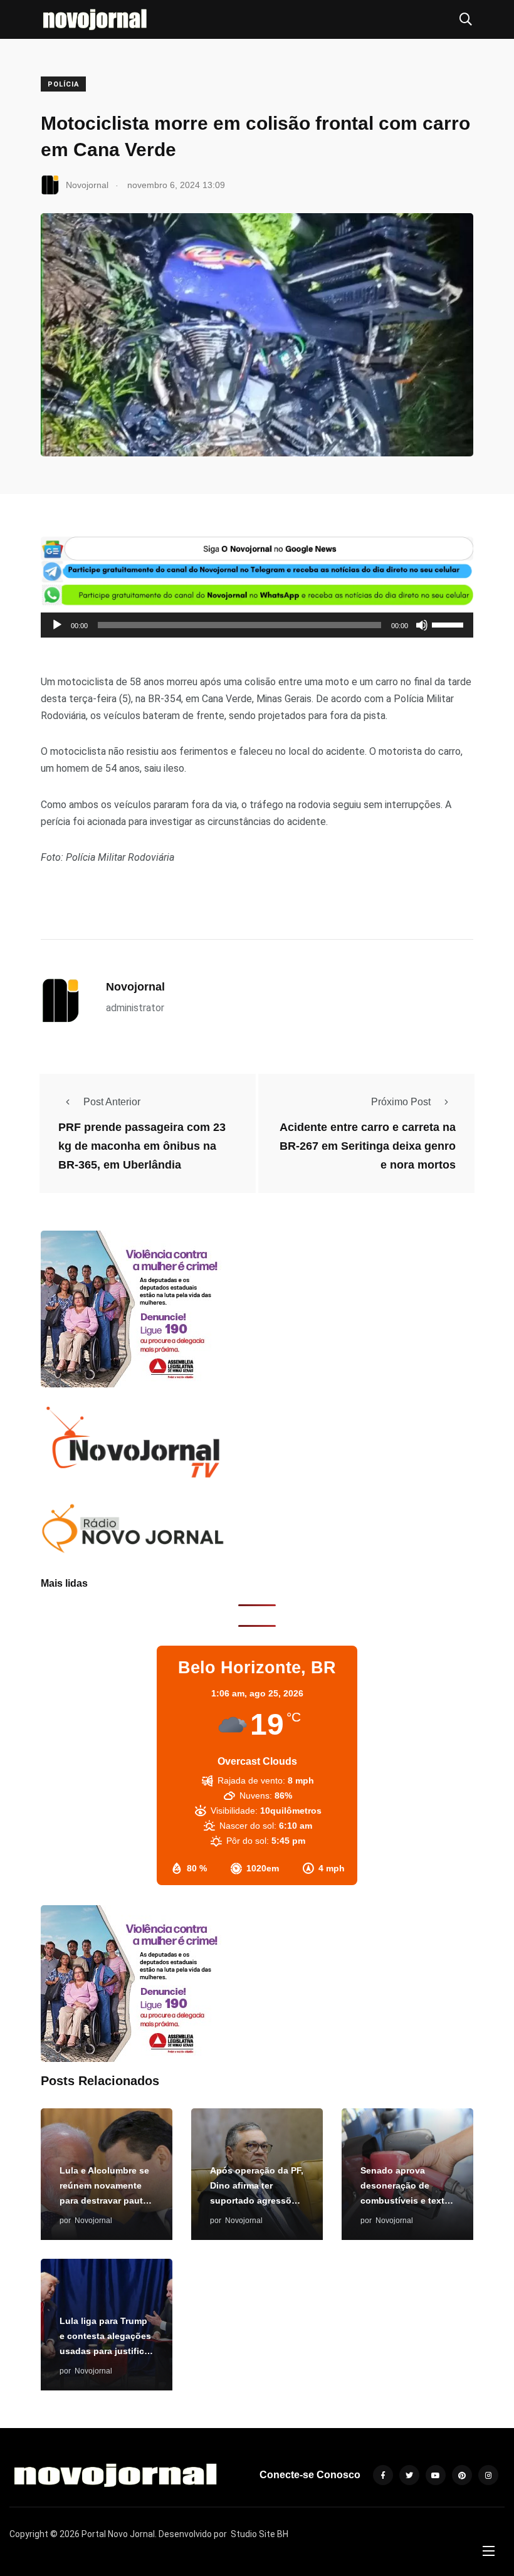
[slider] (449, 624)
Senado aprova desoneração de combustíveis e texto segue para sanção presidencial (405, 2200)
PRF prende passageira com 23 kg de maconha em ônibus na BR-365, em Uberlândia (142, 1146)
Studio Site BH (260, 2534)
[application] (257, 625)
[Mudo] (422, 625)
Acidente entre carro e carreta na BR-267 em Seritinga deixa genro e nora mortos (368, 1146)
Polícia (63, 84)
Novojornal (135, 987)
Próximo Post (401, 1102)
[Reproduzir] (57, 625)
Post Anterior (112, 1102)
